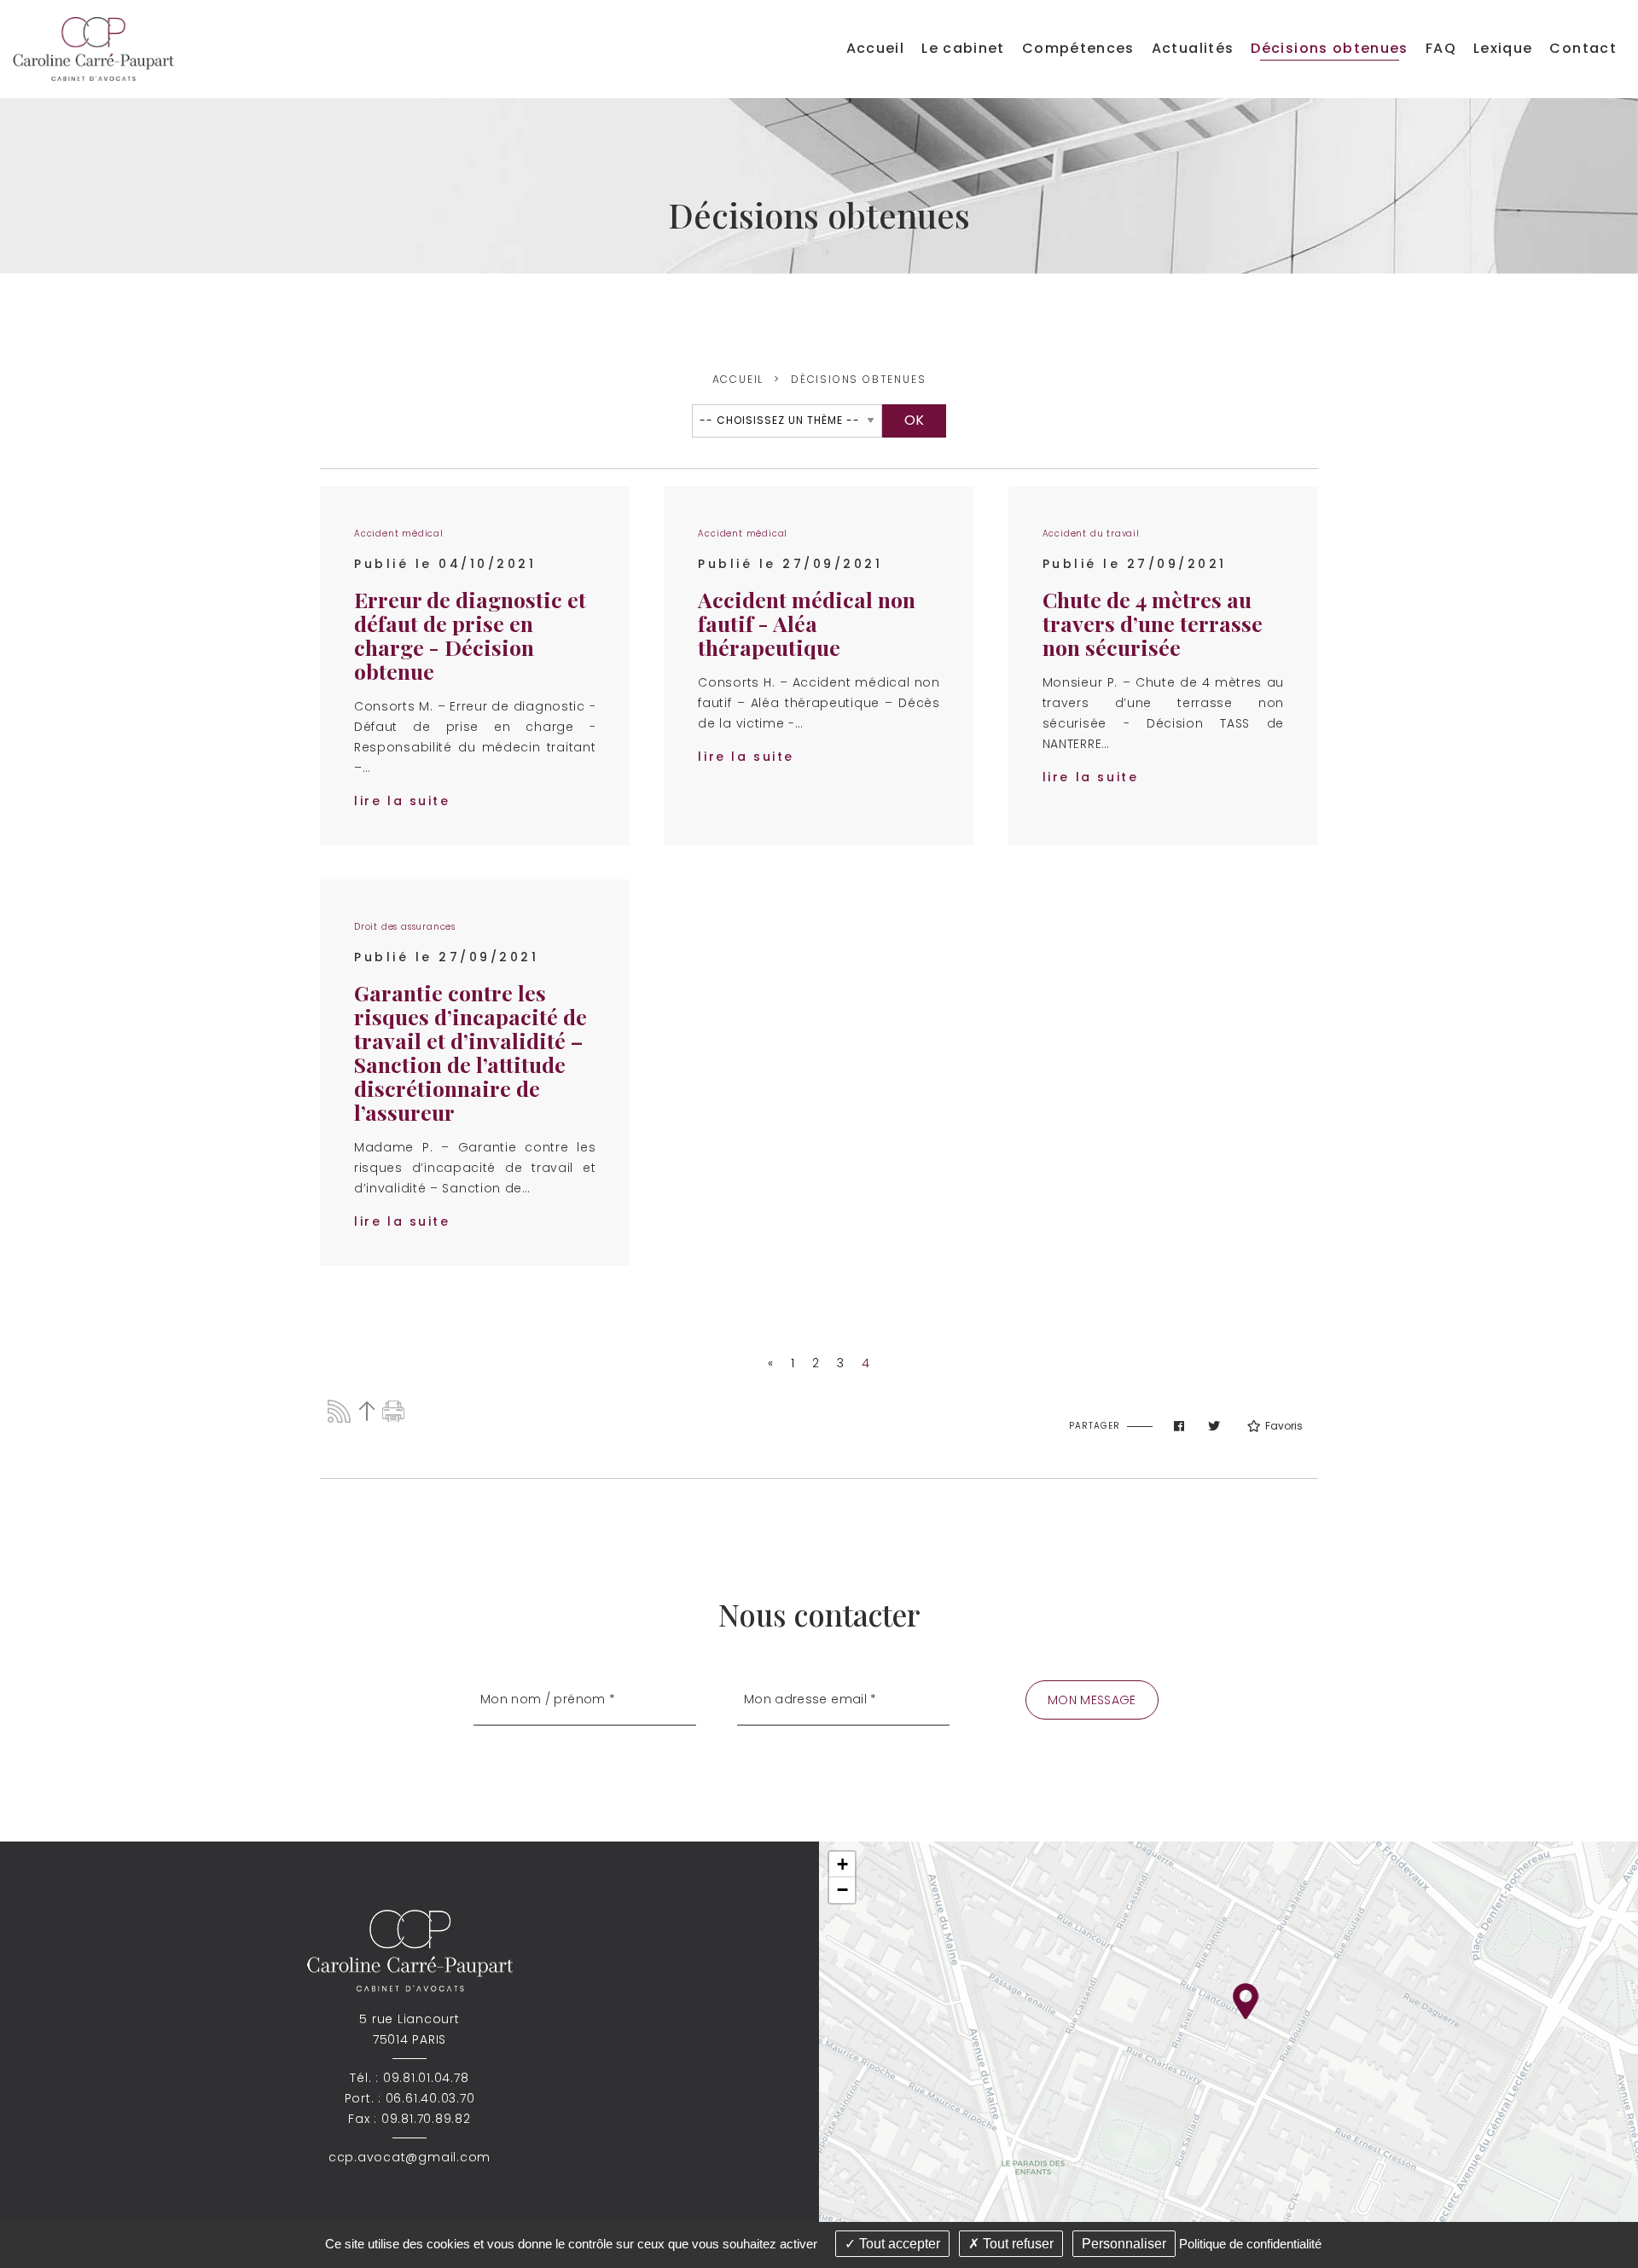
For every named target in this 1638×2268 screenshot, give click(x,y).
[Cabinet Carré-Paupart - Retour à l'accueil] (93, 48)
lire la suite (402, 801)
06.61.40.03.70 (430, 2098)
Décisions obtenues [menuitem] (1329, 49)
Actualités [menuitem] (1193, 49)
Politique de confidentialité (1250, 2244)
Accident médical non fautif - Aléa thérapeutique (807, 623)
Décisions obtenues (858, 379)
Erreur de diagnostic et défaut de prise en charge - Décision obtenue (470, 635)
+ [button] (842, 1864)
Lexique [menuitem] (1503, 49)
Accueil (738, 379)
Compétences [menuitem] (1078, 49)
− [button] (842, 1890)
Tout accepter (898, 2244)
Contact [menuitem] (1583, 49)
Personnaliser (1124, 2244)
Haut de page (366, 1411)
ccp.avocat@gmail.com (409, 2157)
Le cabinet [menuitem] (963, 49)
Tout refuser (1016, 2244)
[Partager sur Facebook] (1179, 1426)
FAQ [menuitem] (1441, 49)
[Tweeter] (1214, 1426)
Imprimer (394, 1411)
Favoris (1284, 1426)
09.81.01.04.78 (426, 2078)
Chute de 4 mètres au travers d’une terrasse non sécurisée (1153, 623)
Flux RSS (339, 1411)
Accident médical (399, 534)
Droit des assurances (405, 927)
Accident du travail (1091, 534)
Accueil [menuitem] (876, 49)
